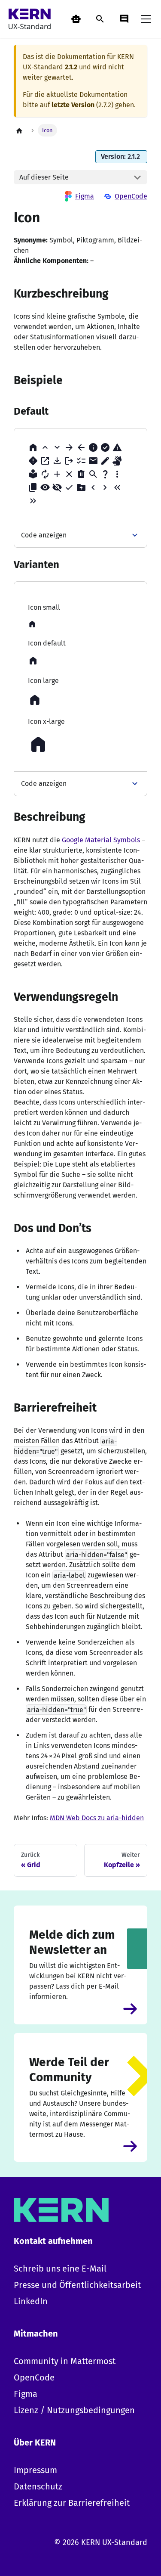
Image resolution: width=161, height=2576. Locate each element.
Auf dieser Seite (44, 177)
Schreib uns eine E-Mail (60, 2269)
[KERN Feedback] (124, 19)
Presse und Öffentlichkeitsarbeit (77, 2285)
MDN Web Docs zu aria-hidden (97, 1818)
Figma (85, 196)
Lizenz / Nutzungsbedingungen (74, 2410)
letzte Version (73, 105)
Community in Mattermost (65, 2361)
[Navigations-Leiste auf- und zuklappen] (146, 19)
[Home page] (19, 130)
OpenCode (131, 196)
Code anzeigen (44, 535)
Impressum (35, 2470)
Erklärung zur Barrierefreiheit (72, 2503)
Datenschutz (38, 2486)
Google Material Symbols (101, 840)
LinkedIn (31, 2301)
